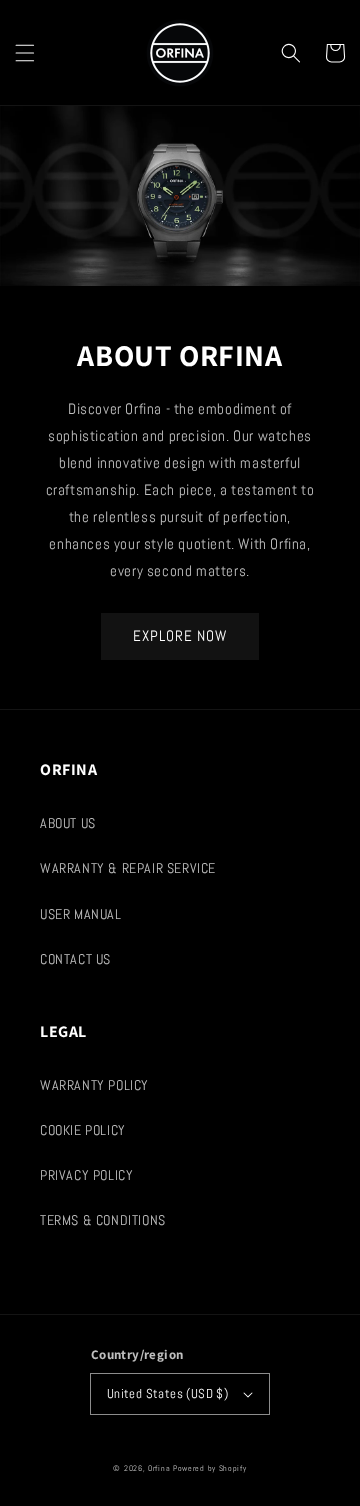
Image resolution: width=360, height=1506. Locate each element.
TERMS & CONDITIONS (103, 1220)
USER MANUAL (81, 914)
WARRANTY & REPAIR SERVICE (128, 868)
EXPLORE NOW (180, 635)
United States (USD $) (167, 1393)
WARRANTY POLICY (94, 1085)
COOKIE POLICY (83, 1130)
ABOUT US (68, 823)
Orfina (159, 1468)
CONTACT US (75, 959)
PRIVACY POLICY (86, 1175)
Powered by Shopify (210, 1468)
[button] (25, 53)
